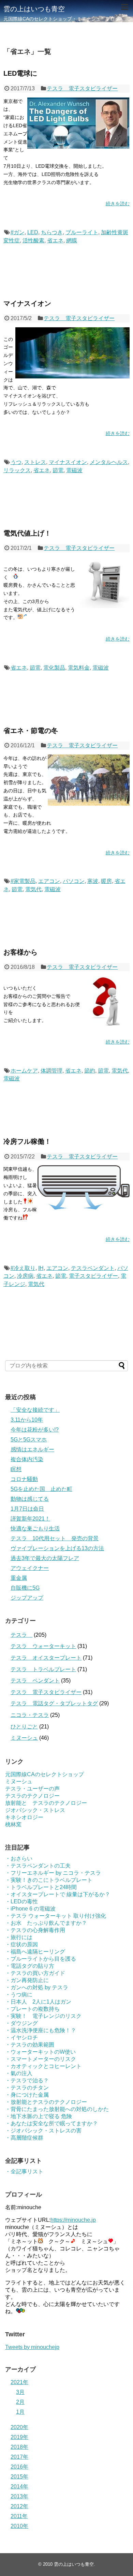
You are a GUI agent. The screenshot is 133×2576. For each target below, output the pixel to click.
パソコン (74, 881)
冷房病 (25, 1276)
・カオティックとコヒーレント (43, 2066)
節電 (58, 470)
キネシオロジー (24, 1817)
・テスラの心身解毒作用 (35, 1930)
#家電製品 (23, 881)
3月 (20, 2392)
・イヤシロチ (21, 2038)
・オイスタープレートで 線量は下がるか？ (58, 1894)
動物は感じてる (30, 1499)
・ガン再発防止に (27, 1980)
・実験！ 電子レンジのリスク (43, 2016)
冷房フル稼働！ (27, 1141)
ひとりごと (24, 1727)
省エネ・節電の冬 (31, 731)
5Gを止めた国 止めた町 (41, 1489)
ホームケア (24, 1071)
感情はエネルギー (32, 1449)
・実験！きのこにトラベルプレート (49, 1880)
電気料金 (79, 668)
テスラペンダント (93, 1268)
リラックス (17, 470)
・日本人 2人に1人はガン (38, 2002)
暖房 (106, 881)
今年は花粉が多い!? (35, 1430)
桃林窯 (13, 1824)
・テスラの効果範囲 (30, 2045)
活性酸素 (33, 241)
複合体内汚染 (27, 1459)
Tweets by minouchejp (32, 2347)
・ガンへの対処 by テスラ (37, 1987)
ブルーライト (82, 232)
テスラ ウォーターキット (43, 1646)
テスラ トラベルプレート (43, 1669)
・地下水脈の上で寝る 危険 (39, 2116)
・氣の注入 (19, 2073)
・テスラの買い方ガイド (35, 1973)
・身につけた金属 (27, 2095)
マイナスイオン (27, 303)
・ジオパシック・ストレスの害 (43, 2131)
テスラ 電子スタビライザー (82, 88)
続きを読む (118, 204)
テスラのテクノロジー (32, 1796)
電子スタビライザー (93, 1276)
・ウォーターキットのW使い (40, 2052)
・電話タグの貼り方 (30, 1966)
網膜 (72, 241)
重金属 (19, 1578)
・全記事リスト (24, 2171)
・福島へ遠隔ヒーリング (35, 1952)
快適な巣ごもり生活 (35, 1529)
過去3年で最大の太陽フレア (45, 1558)
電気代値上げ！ (27, 533)
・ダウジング (21, 2023)
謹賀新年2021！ (30, 1519)
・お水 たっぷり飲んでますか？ (46, 1923)
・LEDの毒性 (21, 1901)
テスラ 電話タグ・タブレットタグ (54, 1703)
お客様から (20, 952)
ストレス (35, 462)
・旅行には (19, 1937)
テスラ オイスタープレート (46, 1658)
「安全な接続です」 (35, 1410)
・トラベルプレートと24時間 (41, 1887)
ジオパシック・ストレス (35, 1810)
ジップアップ (27, 1598)
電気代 (33, 889)
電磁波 (74, 470)
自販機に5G (25, 1588)
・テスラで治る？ (27, 2080)
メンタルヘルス (109, 462)
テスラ (21, 1635)
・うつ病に (19, 1995)
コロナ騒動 (24, 1479)
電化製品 (54, 668)
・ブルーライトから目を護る (41, 1959)
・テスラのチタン (27, 2088)
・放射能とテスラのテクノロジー (46, 2102)
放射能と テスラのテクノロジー (46, 1803)
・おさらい (19, 1859)
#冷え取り (23, 1268)
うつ (16, 462)
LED (33, 232)
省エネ (55, 241)
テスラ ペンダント (35, 1681)
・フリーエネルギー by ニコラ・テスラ (53, 1873)
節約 (90, 1071)
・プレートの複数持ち (32, 2009)
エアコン (49, 881)
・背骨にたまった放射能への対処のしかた (57, 2109)
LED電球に (20, 73)
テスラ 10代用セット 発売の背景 (55, 1538)
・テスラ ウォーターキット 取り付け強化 (56, 1916)
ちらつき (52, 232)
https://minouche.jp (73, 2220)
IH (41, 1268)
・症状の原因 (21, 1944)
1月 (20, 2412)
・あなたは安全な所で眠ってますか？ (51, 2123)
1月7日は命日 (27, 1509)
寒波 (93, 881)
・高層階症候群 (24, 2138)
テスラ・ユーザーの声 (32, 1789)
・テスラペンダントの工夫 (38, 1866)
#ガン (18, 232)
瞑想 (16, 1469)
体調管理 (51, 1071)
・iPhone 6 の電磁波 (30, 1909)
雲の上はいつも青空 (34, 9)
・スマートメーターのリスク (41, 2059)
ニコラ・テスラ (30, 1715)
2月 (20, 2402)
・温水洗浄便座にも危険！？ (41, 2030)
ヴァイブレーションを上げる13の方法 (57, 1548)
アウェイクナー (30, 1568)
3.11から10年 (27, 1420)
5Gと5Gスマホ (29, 1440)
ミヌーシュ (24, 1738)
